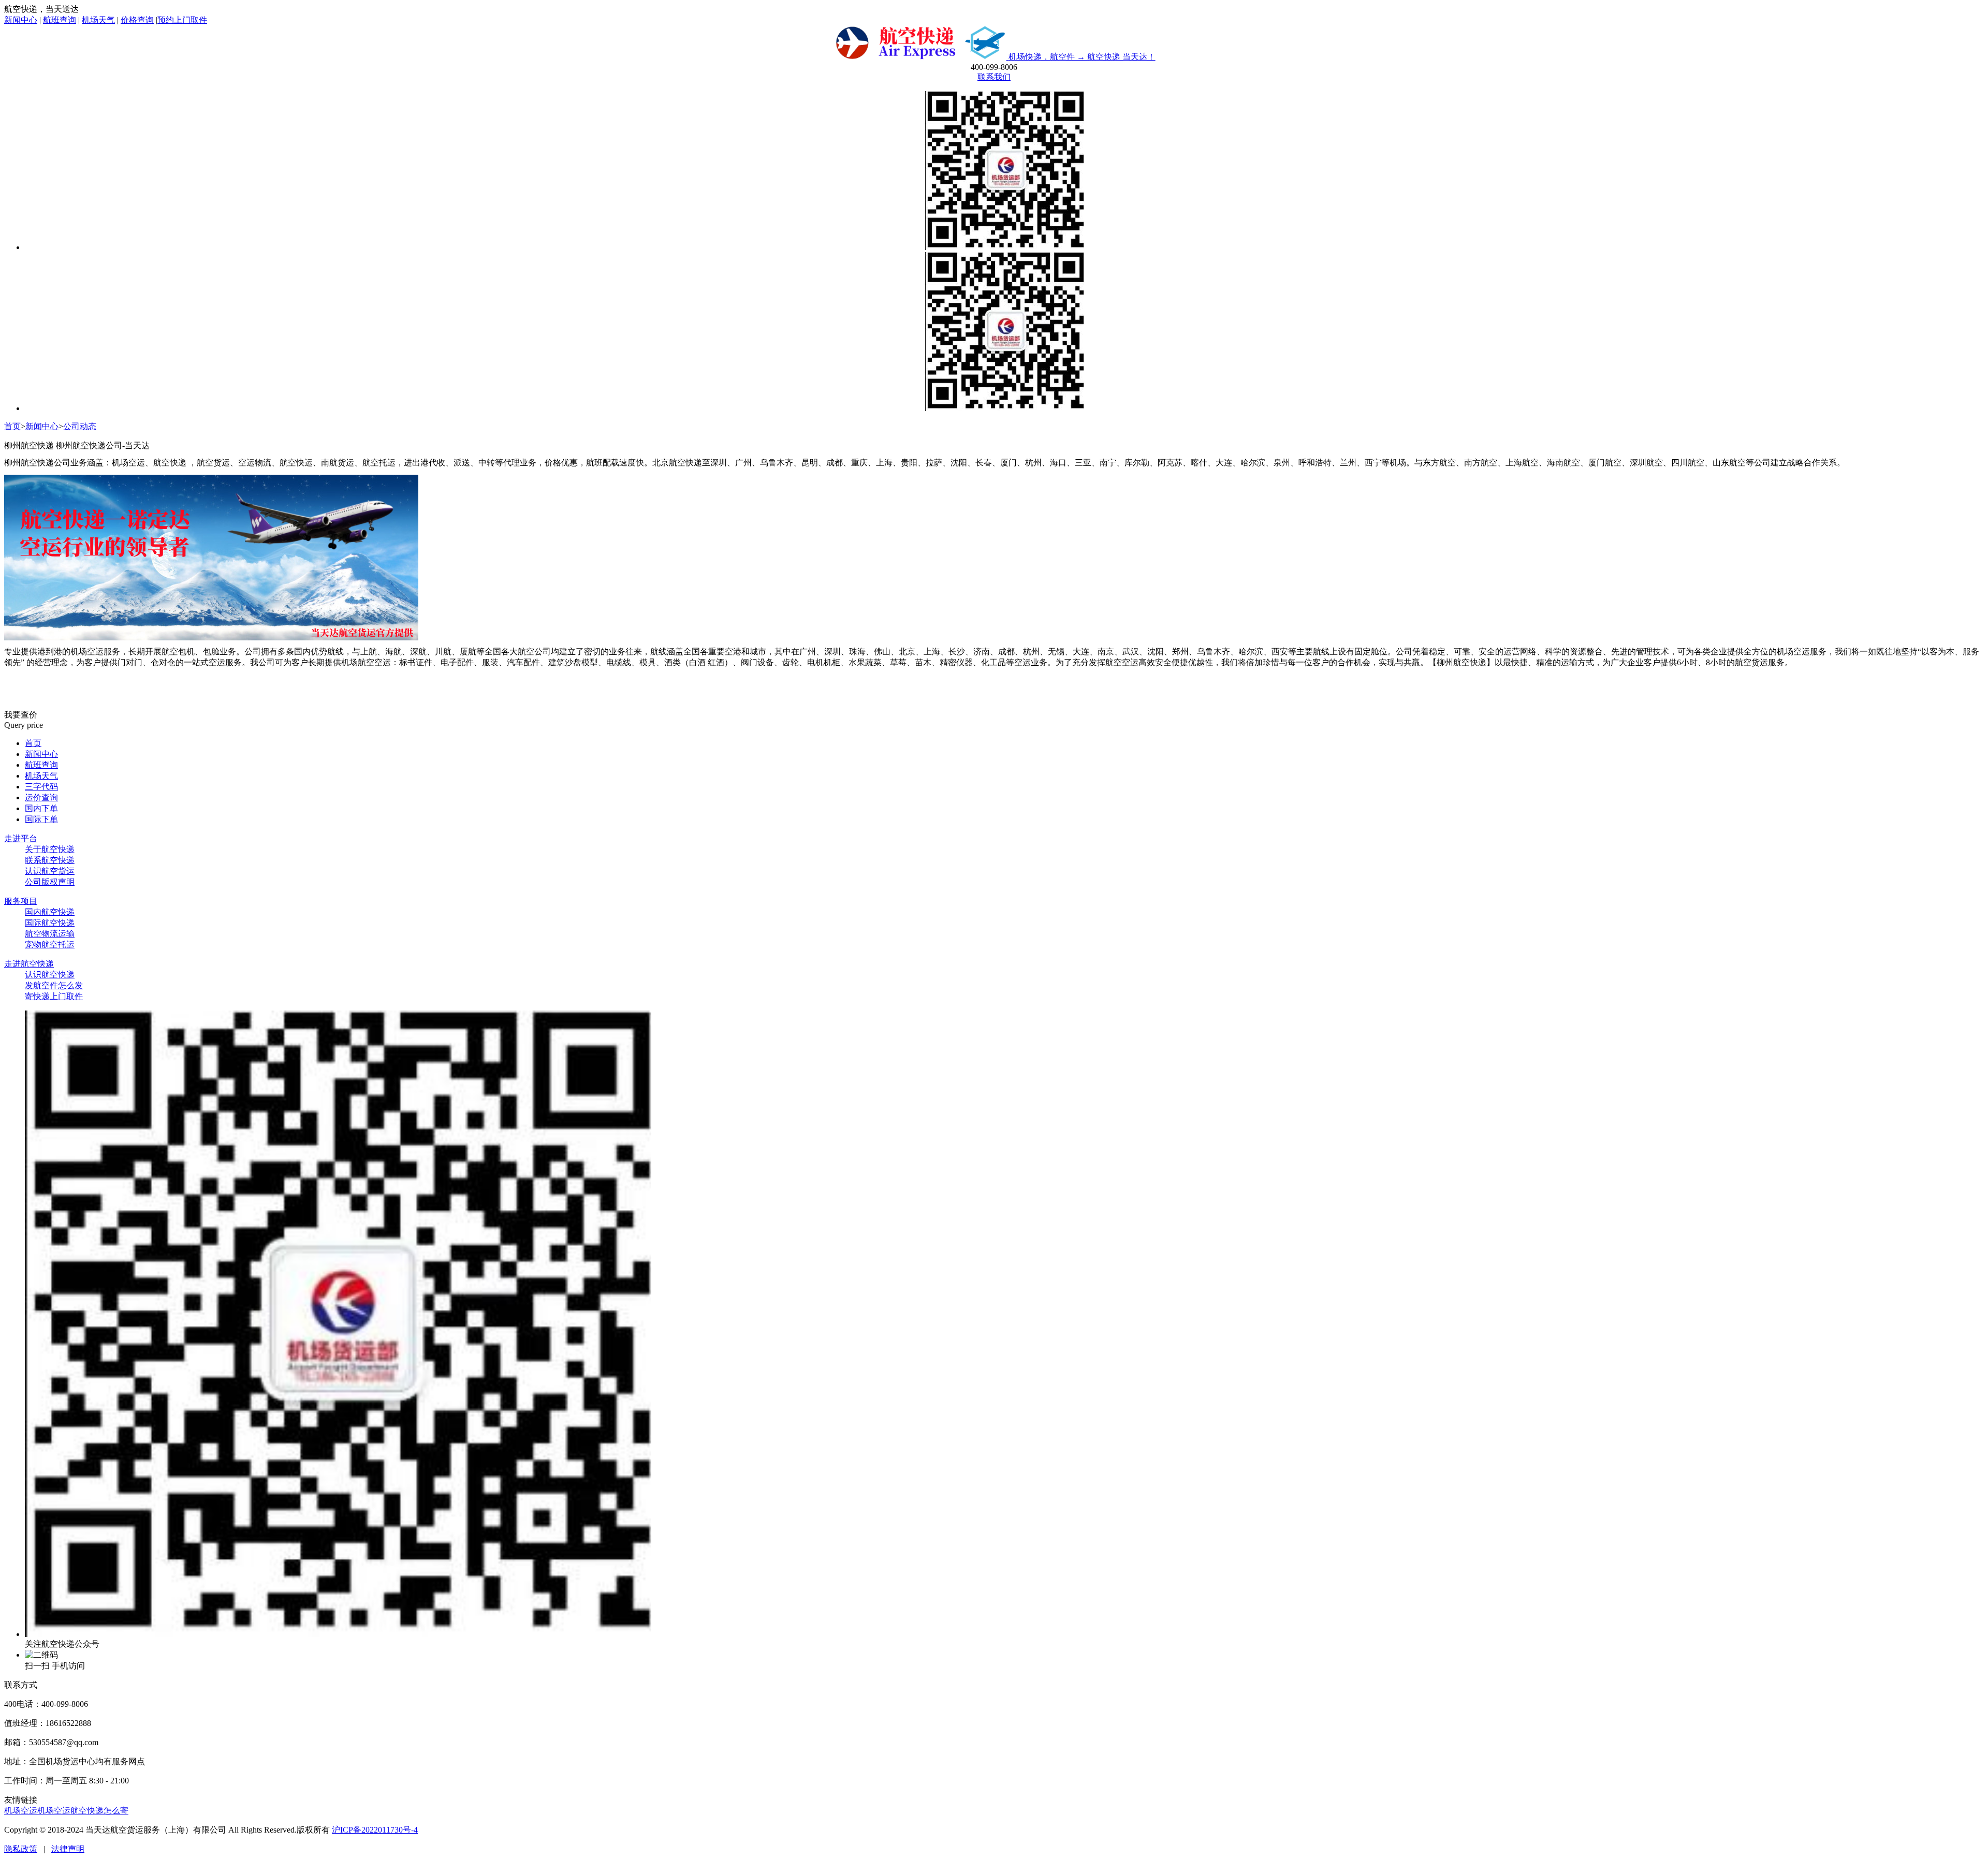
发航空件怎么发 (54, 985)
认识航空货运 (50, 871)
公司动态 (80, 426)
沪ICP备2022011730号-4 (375, 1830)
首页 (12, 426)
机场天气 (98, 20)
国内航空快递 (50, 912)
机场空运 (21, 1811)
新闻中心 (21, 20)
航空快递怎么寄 (99, 1811)
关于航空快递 (50, 849)
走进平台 (21, 838)
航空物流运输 (50, 934)
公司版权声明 (50, 882)
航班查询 (60, 20)
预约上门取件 (182, 20)
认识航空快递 (50, 975)
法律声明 (68, 1849)
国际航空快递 (50, 923)
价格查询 (137, 20)
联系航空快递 (50, 860)
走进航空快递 (29, 964)
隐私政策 (21, 1849)
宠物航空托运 (50, 945)
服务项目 (21, 901)
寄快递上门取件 (54, 996)
